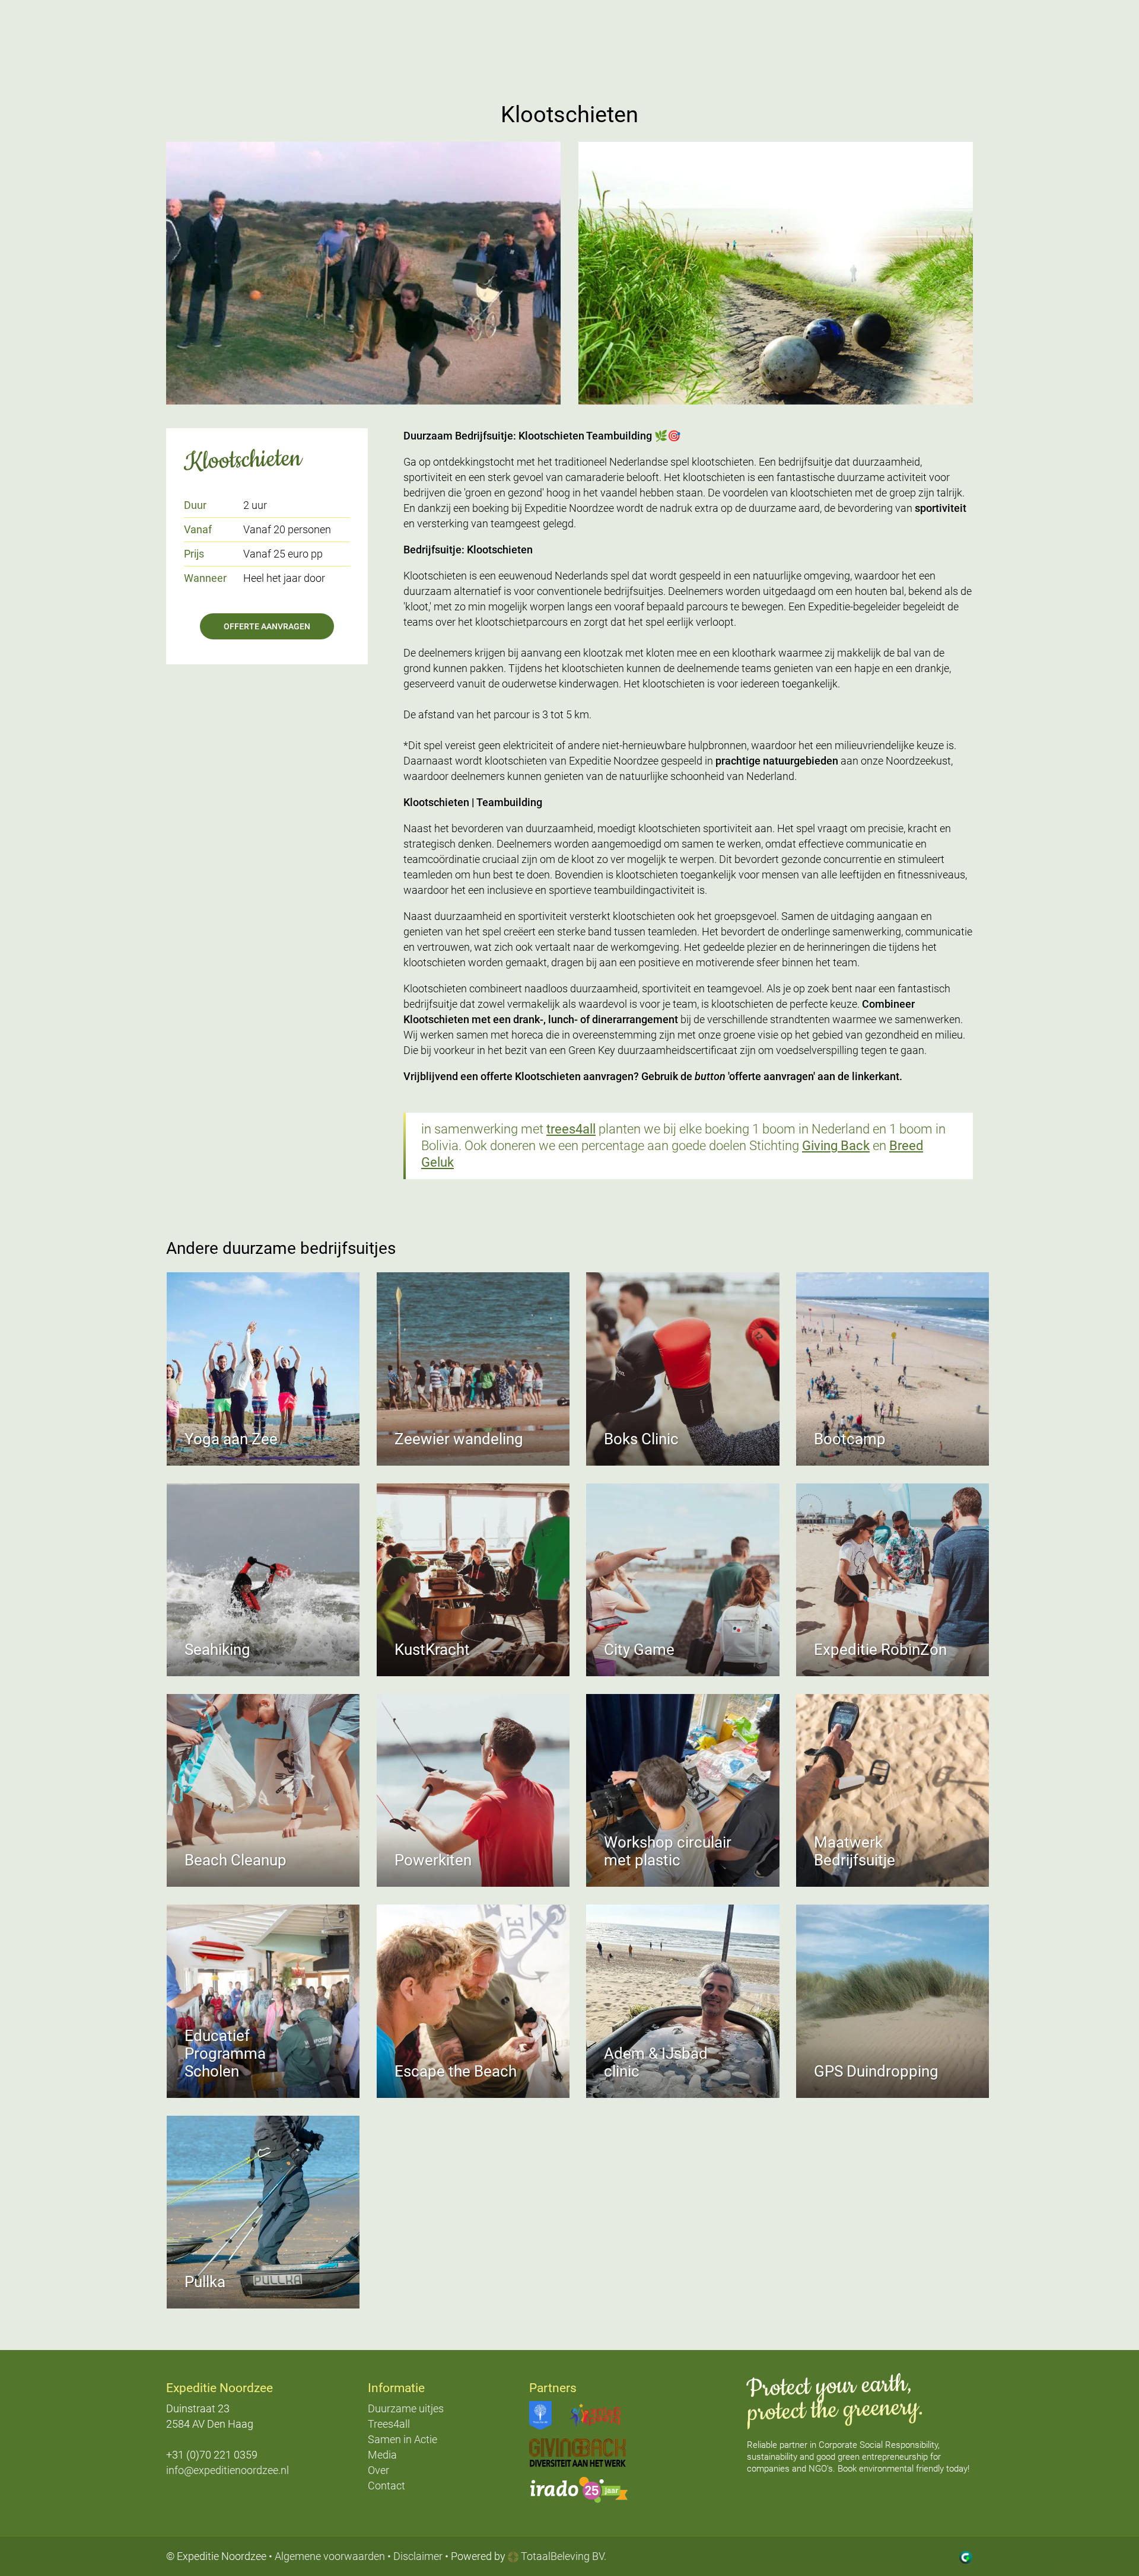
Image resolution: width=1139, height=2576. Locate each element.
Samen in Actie (403, 2439)
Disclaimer (418, 2556)
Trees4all (389, 2424)
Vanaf (198, 529)
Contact (386, 2486)
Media (382, 2455)
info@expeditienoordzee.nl (228, 2470)
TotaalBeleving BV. (562, 2556)
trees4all (571, 1129)
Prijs (194, 554)
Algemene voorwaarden (330, 2556)
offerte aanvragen (267, 626)
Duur (195, 505)
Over (378, 2470)
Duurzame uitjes (406, 2408)
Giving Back (836, 1146)
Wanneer (205, 578)
